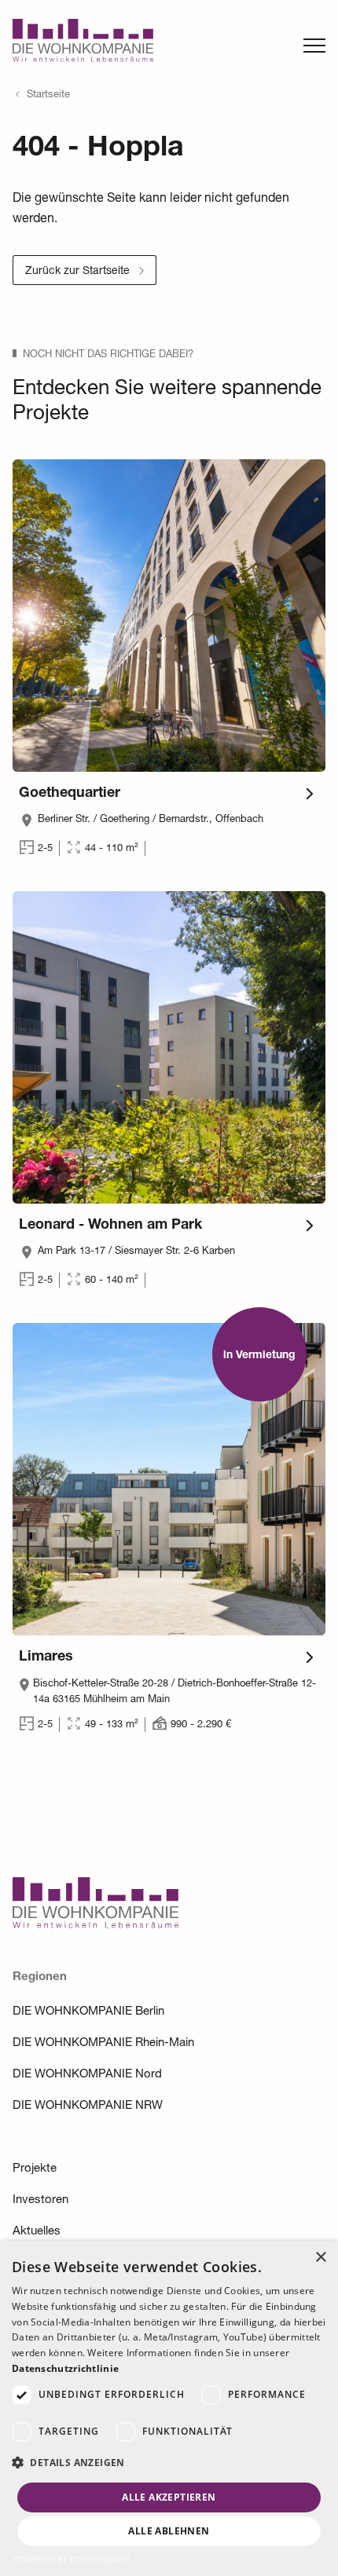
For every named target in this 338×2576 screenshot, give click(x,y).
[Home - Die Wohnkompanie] (96, 1925)
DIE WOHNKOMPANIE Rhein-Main (103, 2043)
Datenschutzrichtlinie (65, 2368)
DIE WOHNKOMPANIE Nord (87, 2075)
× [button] (320, 2258)
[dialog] (169, 2408)
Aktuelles (37, 2232)
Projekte (35, 2169)
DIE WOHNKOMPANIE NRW (88, 2106)
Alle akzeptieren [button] (169, 2497)
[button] (169, 2463)
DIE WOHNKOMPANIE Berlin (88, 2012)
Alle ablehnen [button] (169, 2531)
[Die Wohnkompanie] (83, 45)
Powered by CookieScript (72, 2559)
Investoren (40, 2200)
